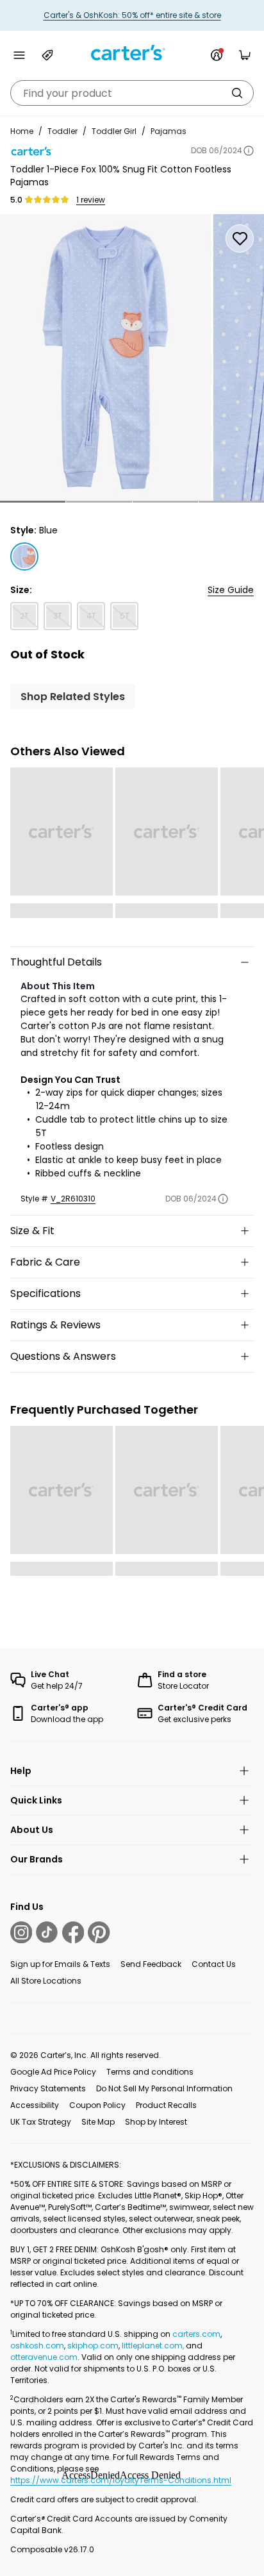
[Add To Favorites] (240, 238)
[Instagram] (21, 1932)
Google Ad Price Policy (53, 2072)
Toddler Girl (114, 131)
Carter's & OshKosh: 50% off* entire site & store (132, 15)
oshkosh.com (37, 2346)
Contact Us (214, 1964)
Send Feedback (151, 1964)
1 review (91, 200)
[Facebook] (73, 1932)
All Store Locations (46, 1981)
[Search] (237, 93)
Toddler (62, 131)
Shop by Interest (156, 2122)
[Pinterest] (99, 1932)
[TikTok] (47, 1932)
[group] (105, 357)
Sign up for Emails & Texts (60, 1964)
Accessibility (35, 2105)
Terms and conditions (150, 2072)
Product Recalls (166, 2105)
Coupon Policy (97, 2105)
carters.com (196, 2334)
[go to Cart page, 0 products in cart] (245, 55)
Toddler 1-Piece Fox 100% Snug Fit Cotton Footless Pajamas (121, 176)
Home (22, 131)
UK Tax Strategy (41, 2122)
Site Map (98, 2122)
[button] (33, 502)
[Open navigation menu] (19, 55)
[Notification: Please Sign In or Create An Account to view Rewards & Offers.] (217, 55)
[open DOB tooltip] (249, 151)
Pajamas (169, 131)
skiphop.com (93, 2346)
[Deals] (47, 55)
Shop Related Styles (73, 697)
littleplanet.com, (154, 2346)
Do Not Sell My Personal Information (164, 2088)
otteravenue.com (44, 2357)
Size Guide (231, 590)
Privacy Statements (48, 2088)
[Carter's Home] (132, 53)
